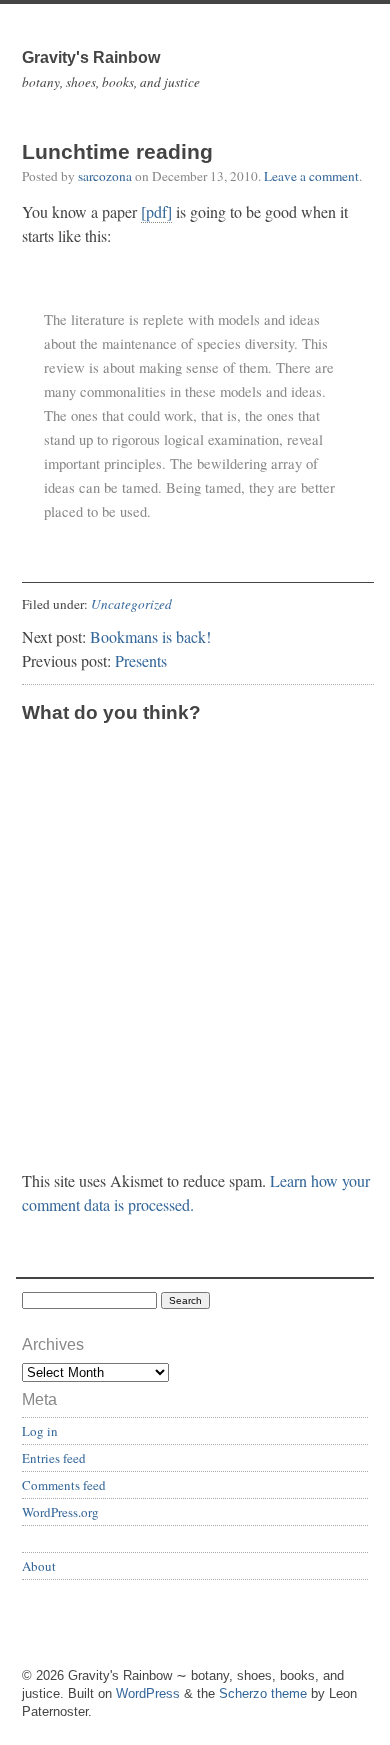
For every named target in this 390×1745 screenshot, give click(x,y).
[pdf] (156, 211)
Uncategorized (131, 604)
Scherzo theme (263, 1693)
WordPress (148, 1693)
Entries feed (54, 1458)
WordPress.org (60, 1512)
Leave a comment (311, 176)
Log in (40, 1431)
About (39, 1566)
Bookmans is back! (150, 636)
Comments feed (64, 1485)
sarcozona (105, 176)
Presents (141, 660)
